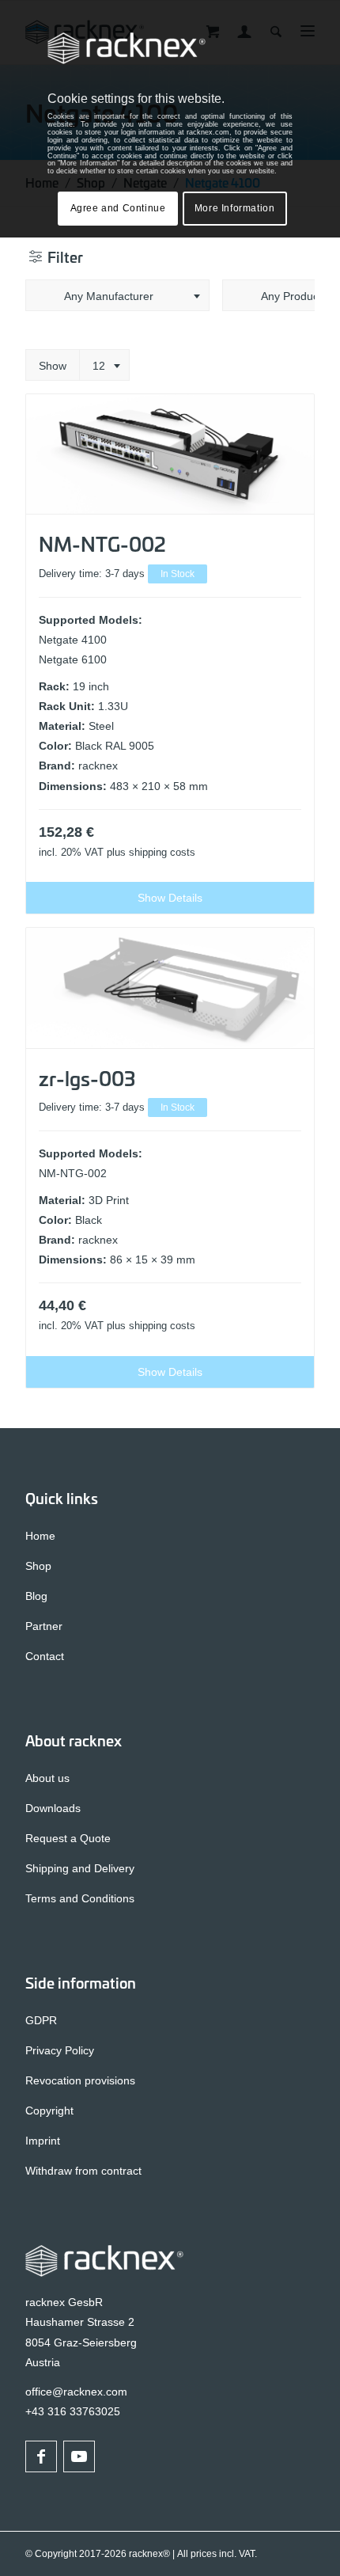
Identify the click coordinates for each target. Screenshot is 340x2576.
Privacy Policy (60, 2050)
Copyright (49, 2111)
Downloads (53, 1808)
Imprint (43, 2141)
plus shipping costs (151, 853)
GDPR (41, 2020)
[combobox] (117, 295)
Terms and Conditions (80, 1898)
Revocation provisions (80, 2080)
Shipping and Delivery (80, 1868)
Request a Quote (68, 1838)
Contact (45, 1656)
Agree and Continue (118, 208)
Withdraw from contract (83, 2171)
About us (47, 1778)
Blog (36, 1596)
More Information (235, 208)
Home (40, 1536)
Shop (38, 1566)
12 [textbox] (99, 366)
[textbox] (117, 296)
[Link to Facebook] (41, 2456)
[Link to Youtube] (79, 2456)
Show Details (170, 898)
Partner (44, 1626)
